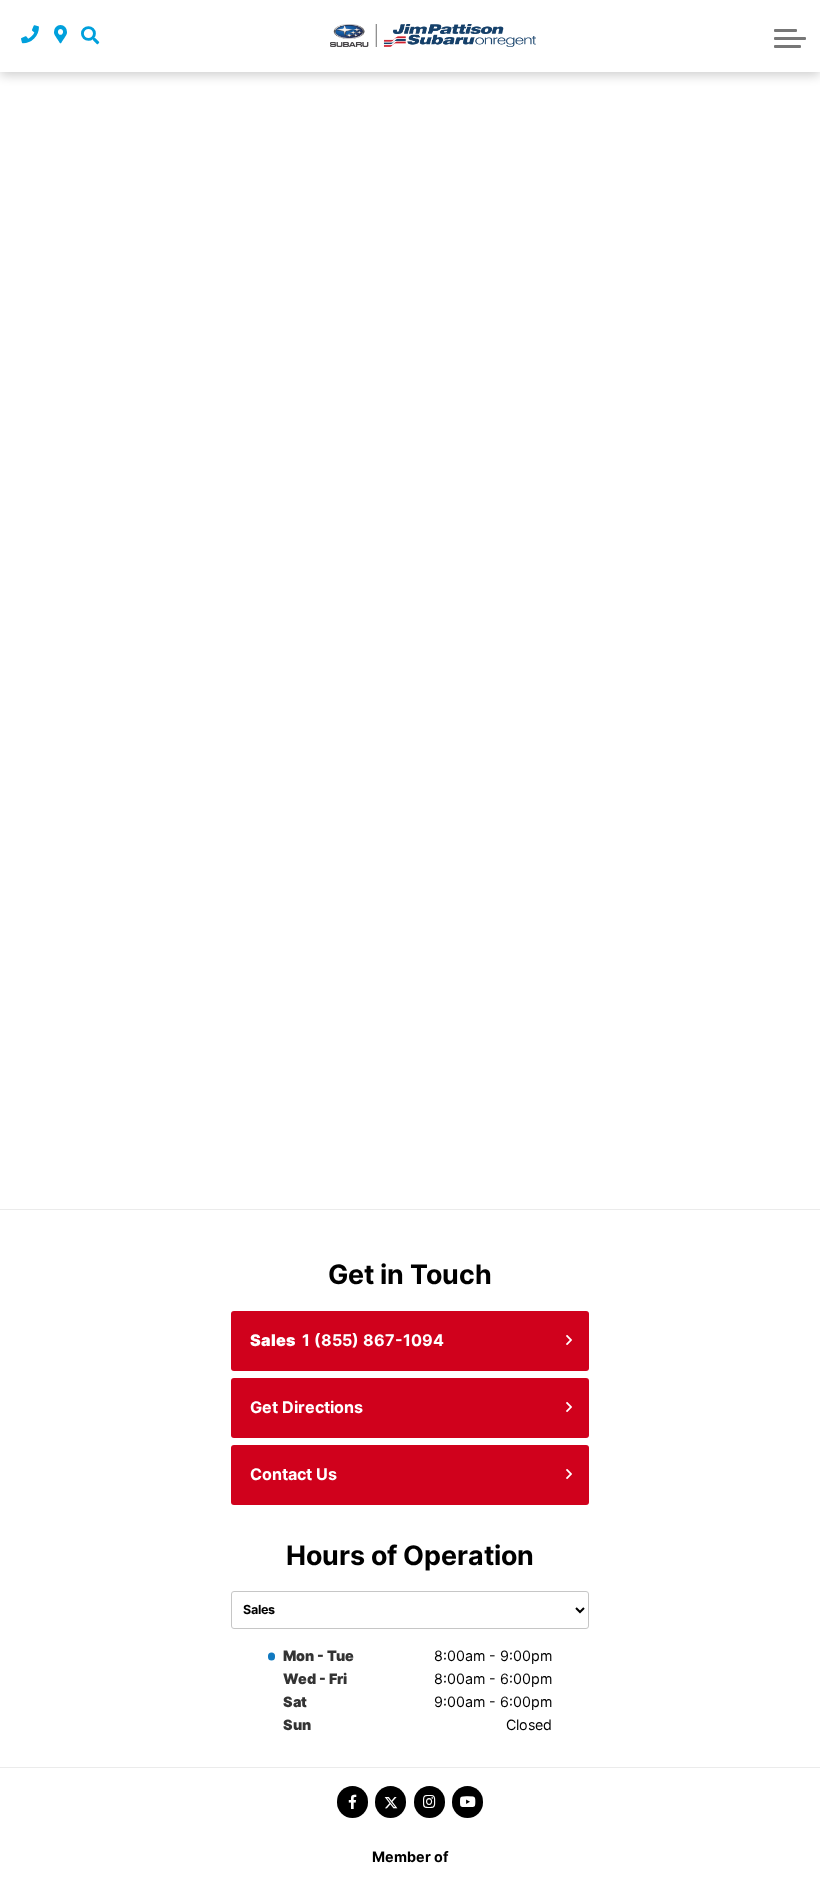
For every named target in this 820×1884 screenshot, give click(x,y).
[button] (90, 35)
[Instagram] (429, 1801)
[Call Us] (30, 35)
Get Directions (306, 1407)
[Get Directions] (60, 35)
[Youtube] (467, 1801)
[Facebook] (352, 1801)
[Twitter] (390, 1801)
